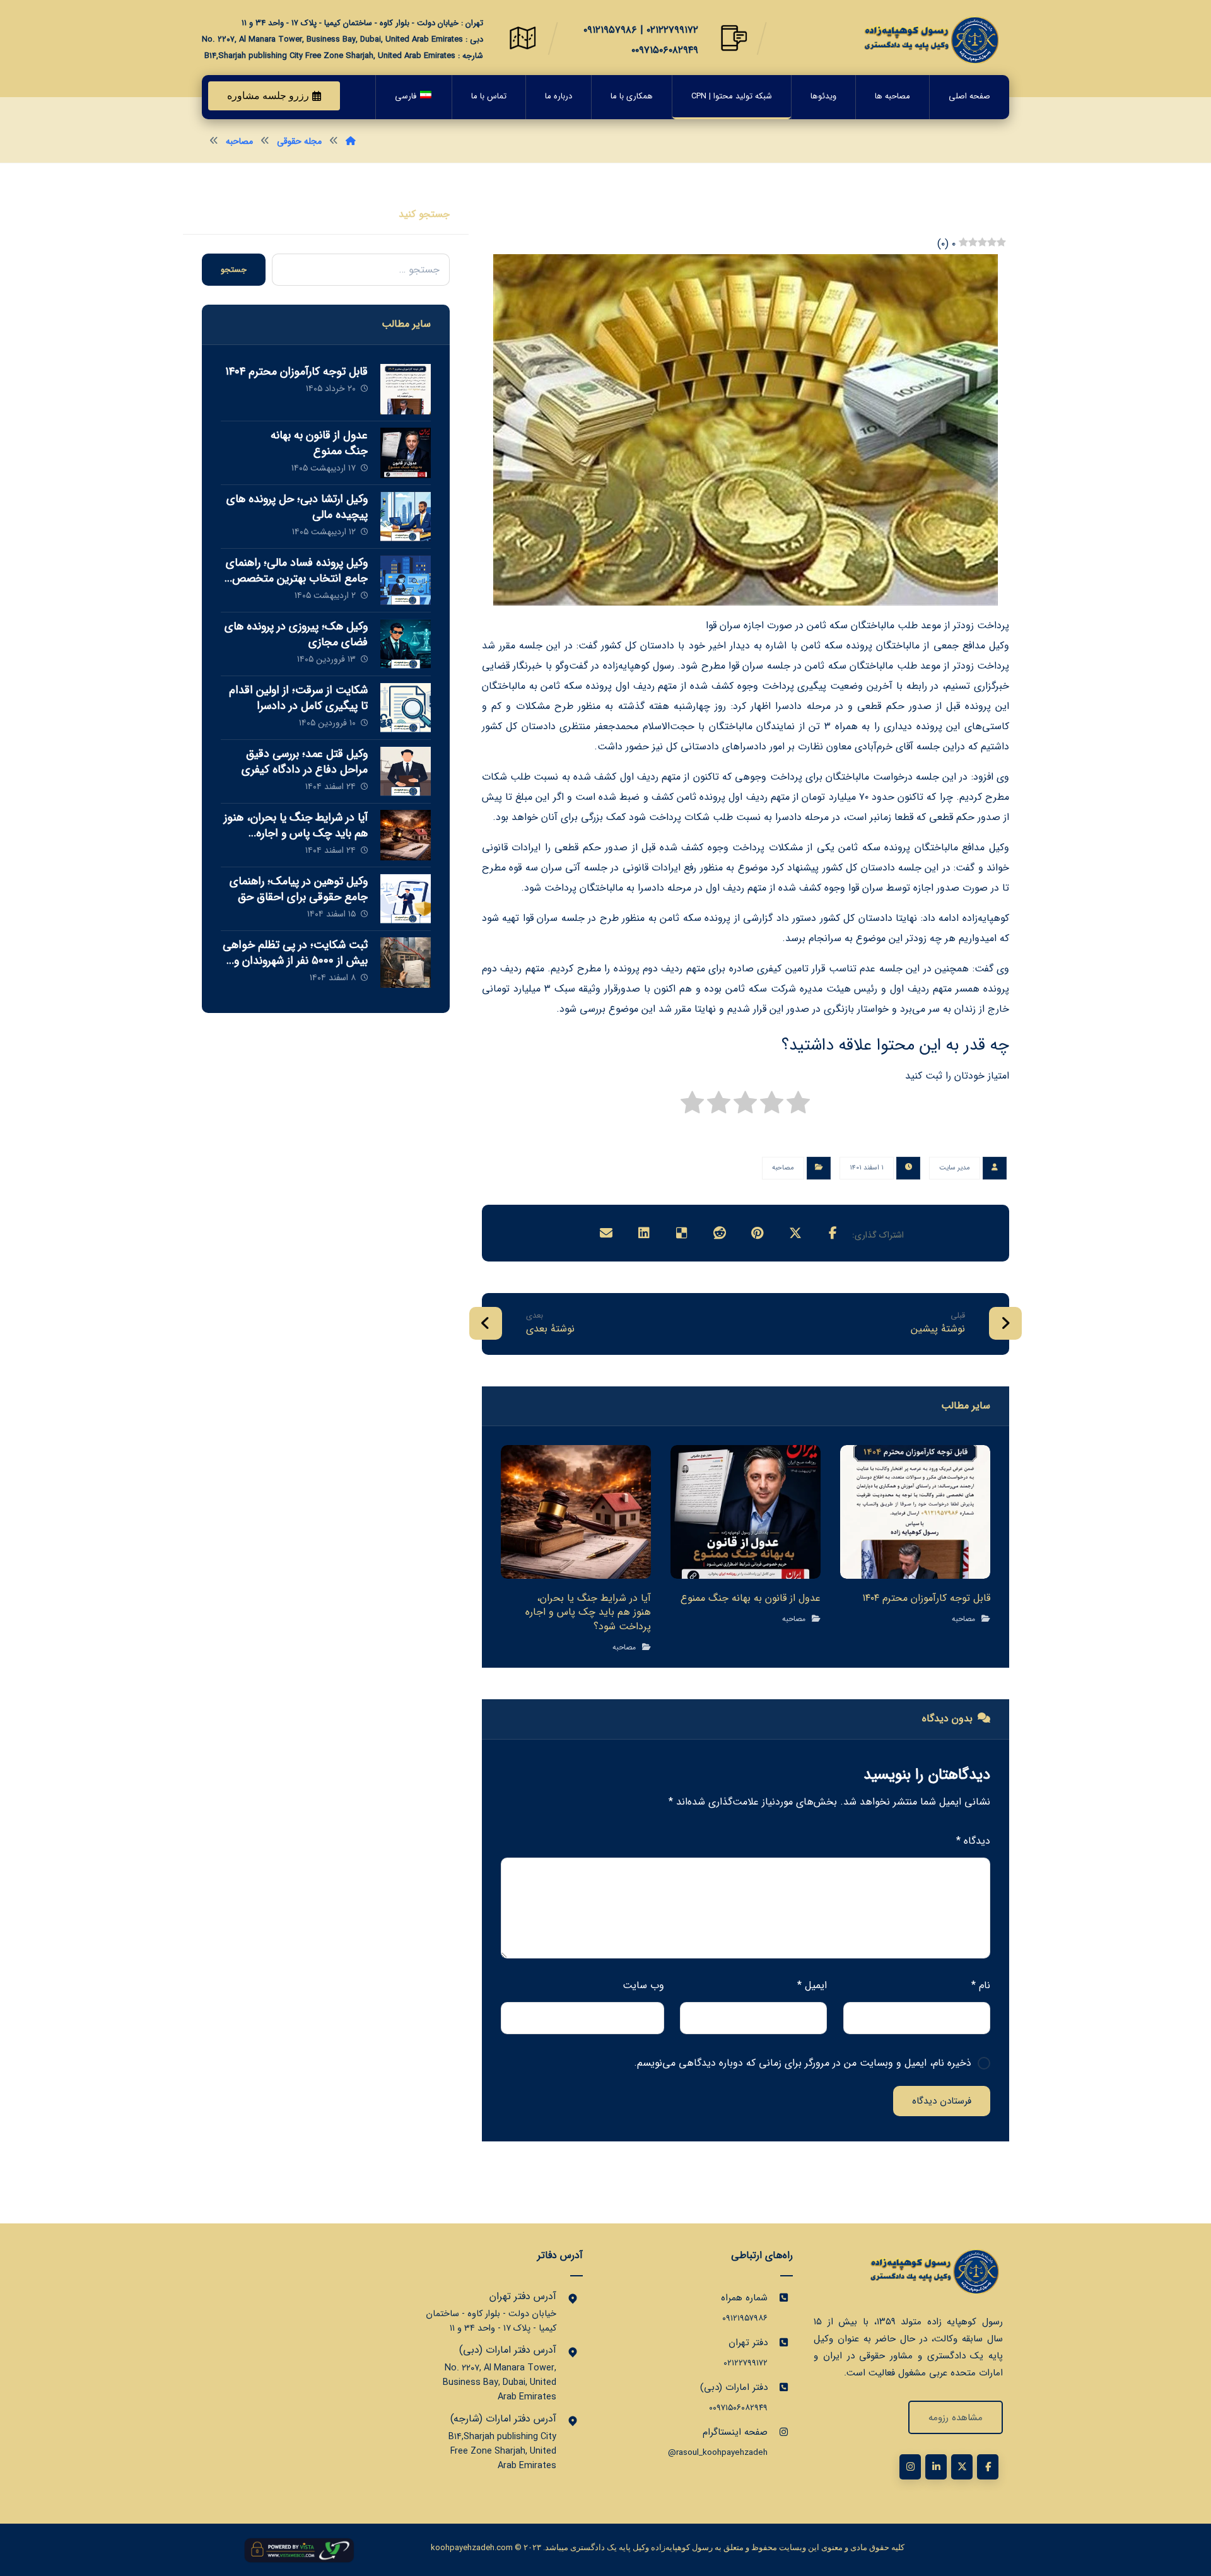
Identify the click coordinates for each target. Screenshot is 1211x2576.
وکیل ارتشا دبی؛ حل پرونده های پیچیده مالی (297, 507)
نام (981, 1985)
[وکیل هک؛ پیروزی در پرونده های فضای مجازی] (406, 644)
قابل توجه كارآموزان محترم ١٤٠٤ (296, 372)
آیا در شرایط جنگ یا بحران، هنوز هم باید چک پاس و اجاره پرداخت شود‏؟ (296, 833)
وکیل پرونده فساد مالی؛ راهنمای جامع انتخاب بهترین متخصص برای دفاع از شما (297, 578)
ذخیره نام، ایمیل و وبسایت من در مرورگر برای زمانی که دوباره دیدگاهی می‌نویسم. (803, 2063)
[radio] (798, 1106)
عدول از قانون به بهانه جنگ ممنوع (319, 443)
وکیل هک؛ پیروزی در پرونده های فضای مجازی (296, 634)
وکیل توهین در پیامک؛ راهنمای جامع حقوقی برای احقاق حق (299, 889)
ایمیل (812, 1985)
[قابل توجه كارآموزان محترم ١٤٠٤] (406, 389)
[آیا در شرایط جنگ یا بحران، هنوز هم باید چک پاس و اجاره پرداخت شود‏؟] (406, 835)
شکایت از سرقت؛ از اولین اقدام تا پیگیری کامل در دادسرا (298, 698)
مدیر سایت (955, 1168)
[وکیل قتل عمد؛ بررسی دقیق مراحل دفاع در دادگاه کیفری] (406, 771)
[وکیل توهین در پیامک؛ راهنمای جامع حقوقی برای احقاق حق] (406, 899)
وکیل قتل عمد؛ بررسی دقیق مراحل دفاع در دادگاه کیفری (305, 762)
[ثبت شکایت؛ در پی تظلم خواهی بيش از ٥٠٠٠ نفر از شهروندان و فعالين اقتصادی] (406, 963)
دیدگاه (973, 1841)
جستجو (234, 270)
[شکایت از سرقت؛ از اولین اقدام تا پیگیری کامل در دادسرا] (406, 708)
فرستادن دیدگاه (942, 2101)
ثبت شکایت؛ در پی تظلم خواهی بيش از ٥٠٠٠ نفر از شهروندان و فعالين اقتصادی (295, 961)
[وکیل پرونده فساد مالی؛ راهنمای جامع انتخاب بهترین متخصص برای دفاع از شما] (406, 580)
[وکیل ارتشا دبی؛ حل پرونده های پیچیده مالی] (406, 517)
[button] (833, 1233)
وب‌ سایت (643, 1985)
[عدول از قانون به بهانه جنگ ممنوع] (406, 453)
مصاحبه (783, 1168)
